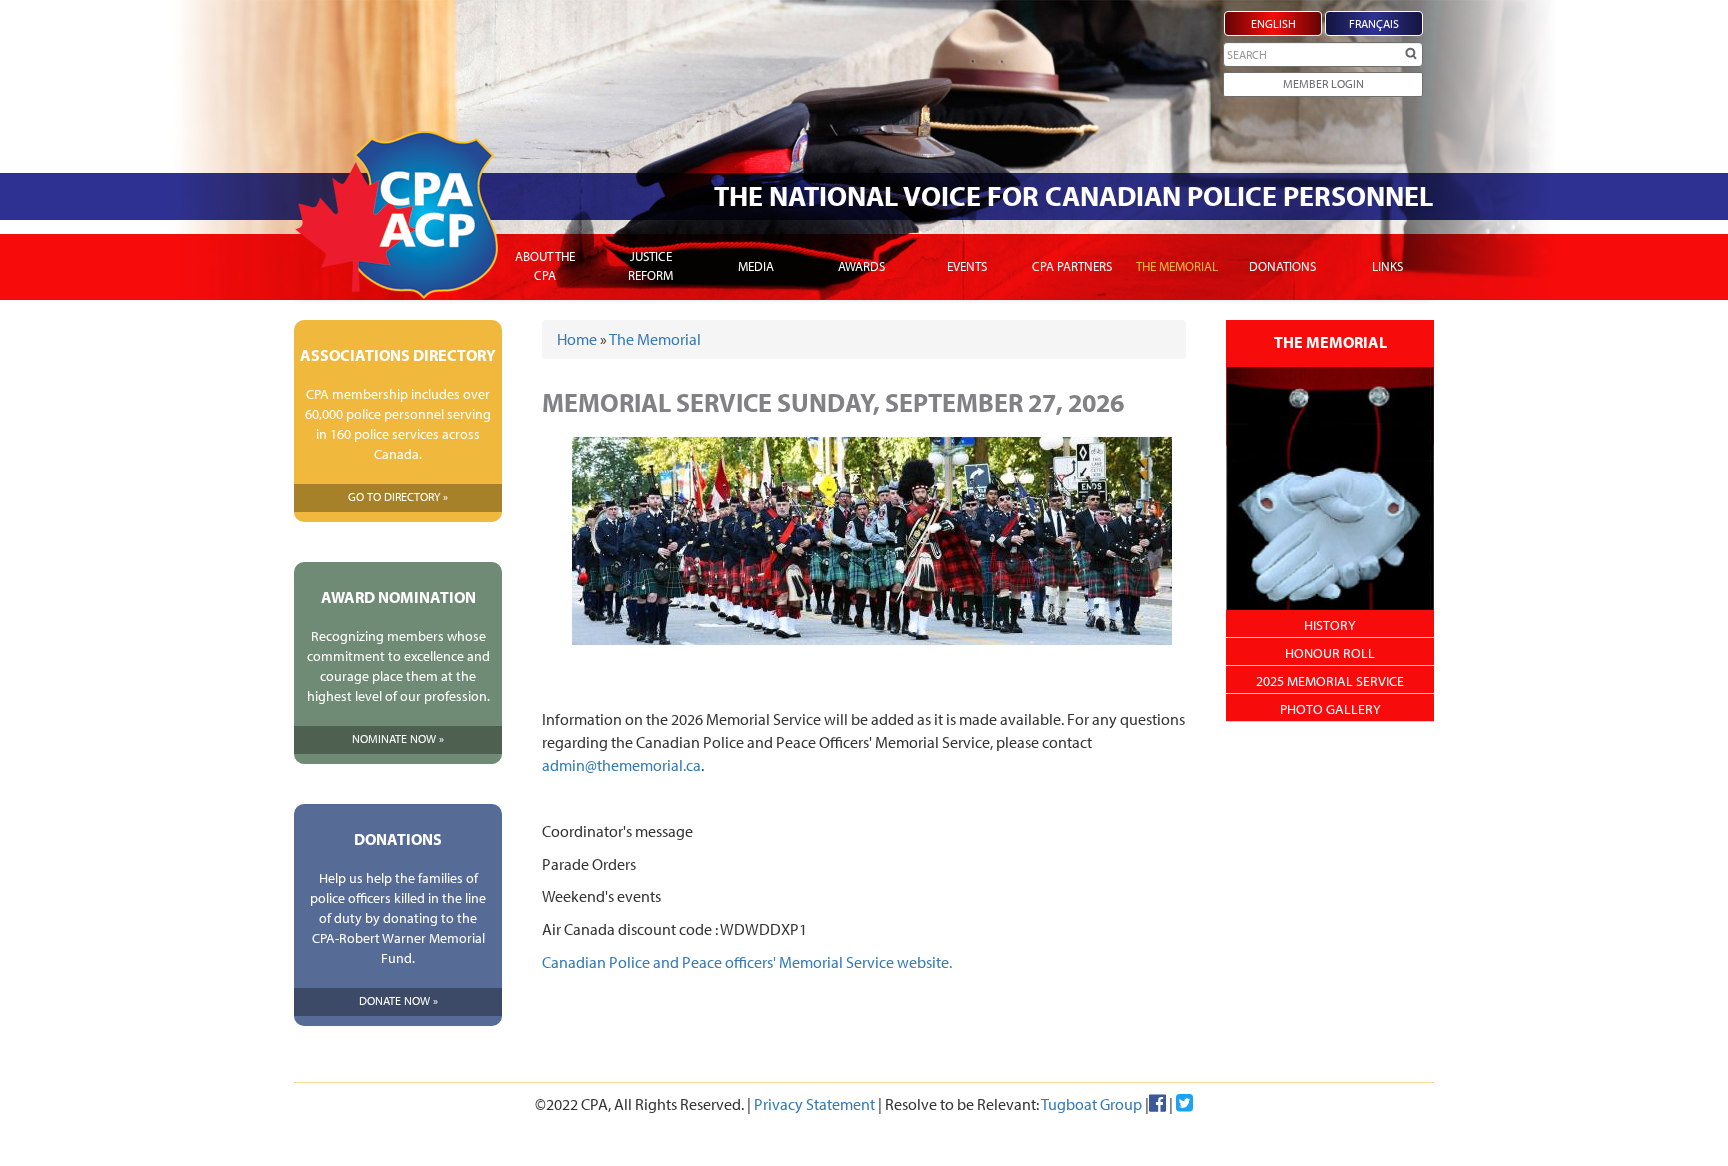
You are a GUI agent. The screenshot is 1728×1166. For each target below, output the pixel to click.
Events (967, 266)
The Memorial (1177, 266)
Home (577, 339)
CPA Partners (1072, 266)
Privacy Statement (814, 1104)
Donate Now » (398, 1000)
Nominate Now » (398, 738)
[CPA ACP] (396, 215)
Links (1387, 266)
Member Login (1323, 83)
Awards (861, 266)
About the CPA (545, 265)
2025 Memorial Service (1330, 681)
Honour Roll (1330, 653)
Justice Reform (650, 265)
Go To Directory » (398, 496)
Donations (1282, 266)
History (1330, 625)
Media (756, 266)
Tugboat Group (1091, 1104)
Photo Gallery (1330, 709)
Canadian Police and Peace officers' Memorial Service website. (747, 962)
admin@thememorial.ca (621, 765)
